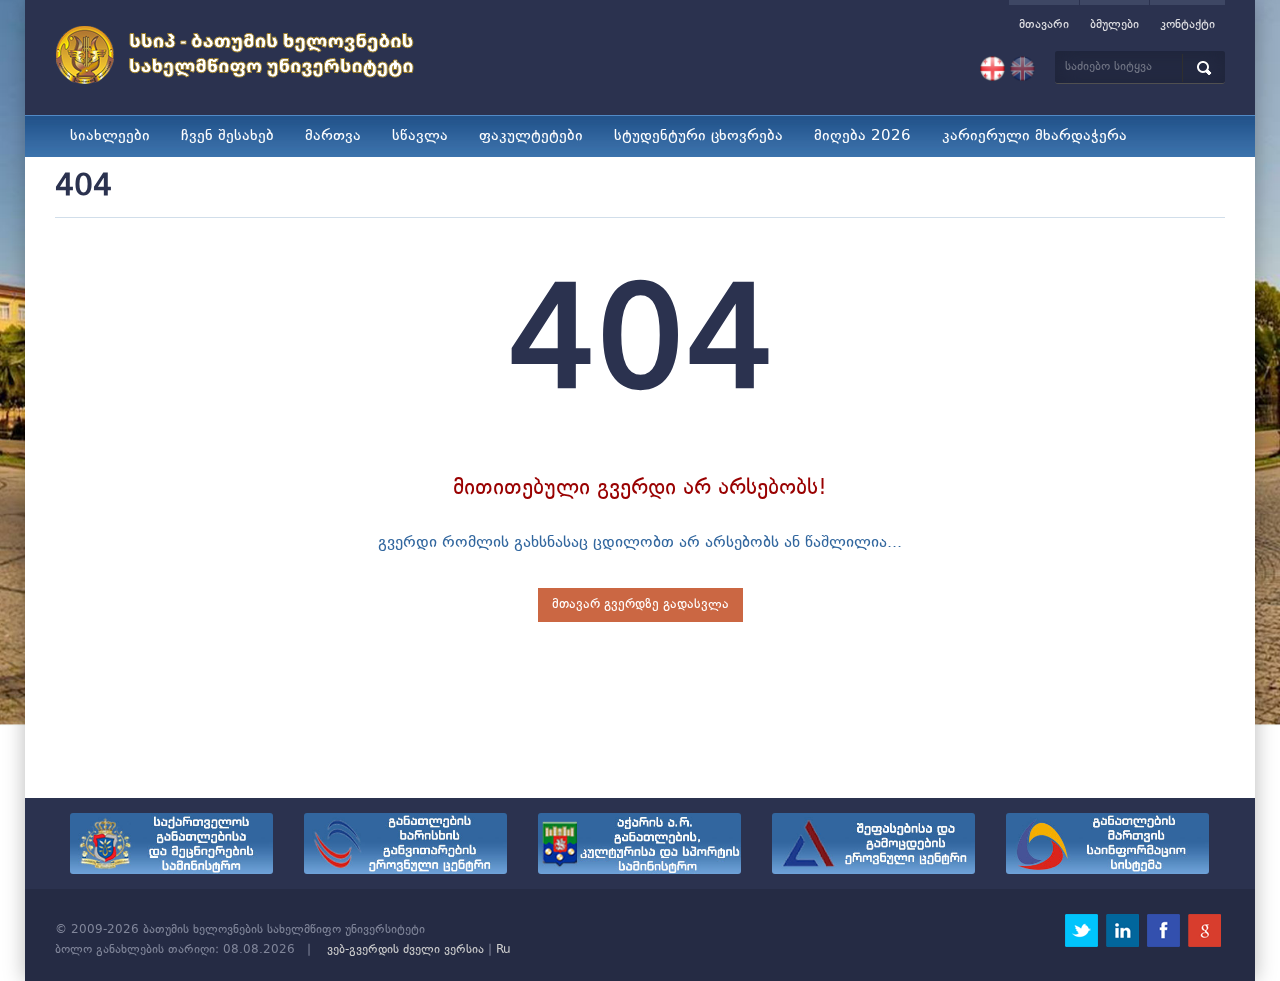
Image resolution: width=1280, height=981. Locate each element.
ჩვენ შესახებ (227, 136)
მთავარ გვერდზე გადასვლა (640, 604)
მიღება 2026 (862, 136)
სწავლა (420, 136)
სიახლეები (110, 136)
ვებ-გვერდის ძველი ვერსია (405, 950)
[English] (1022, 69)
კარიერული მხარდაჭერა (1034, 136)
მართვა (333, 136)
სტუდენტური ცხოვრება (698, 136)
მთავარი (1044, 25)
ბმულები (1114, 25)
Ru (503, 950)
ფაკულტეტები (531, 136)
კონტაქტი (1187, 25)
